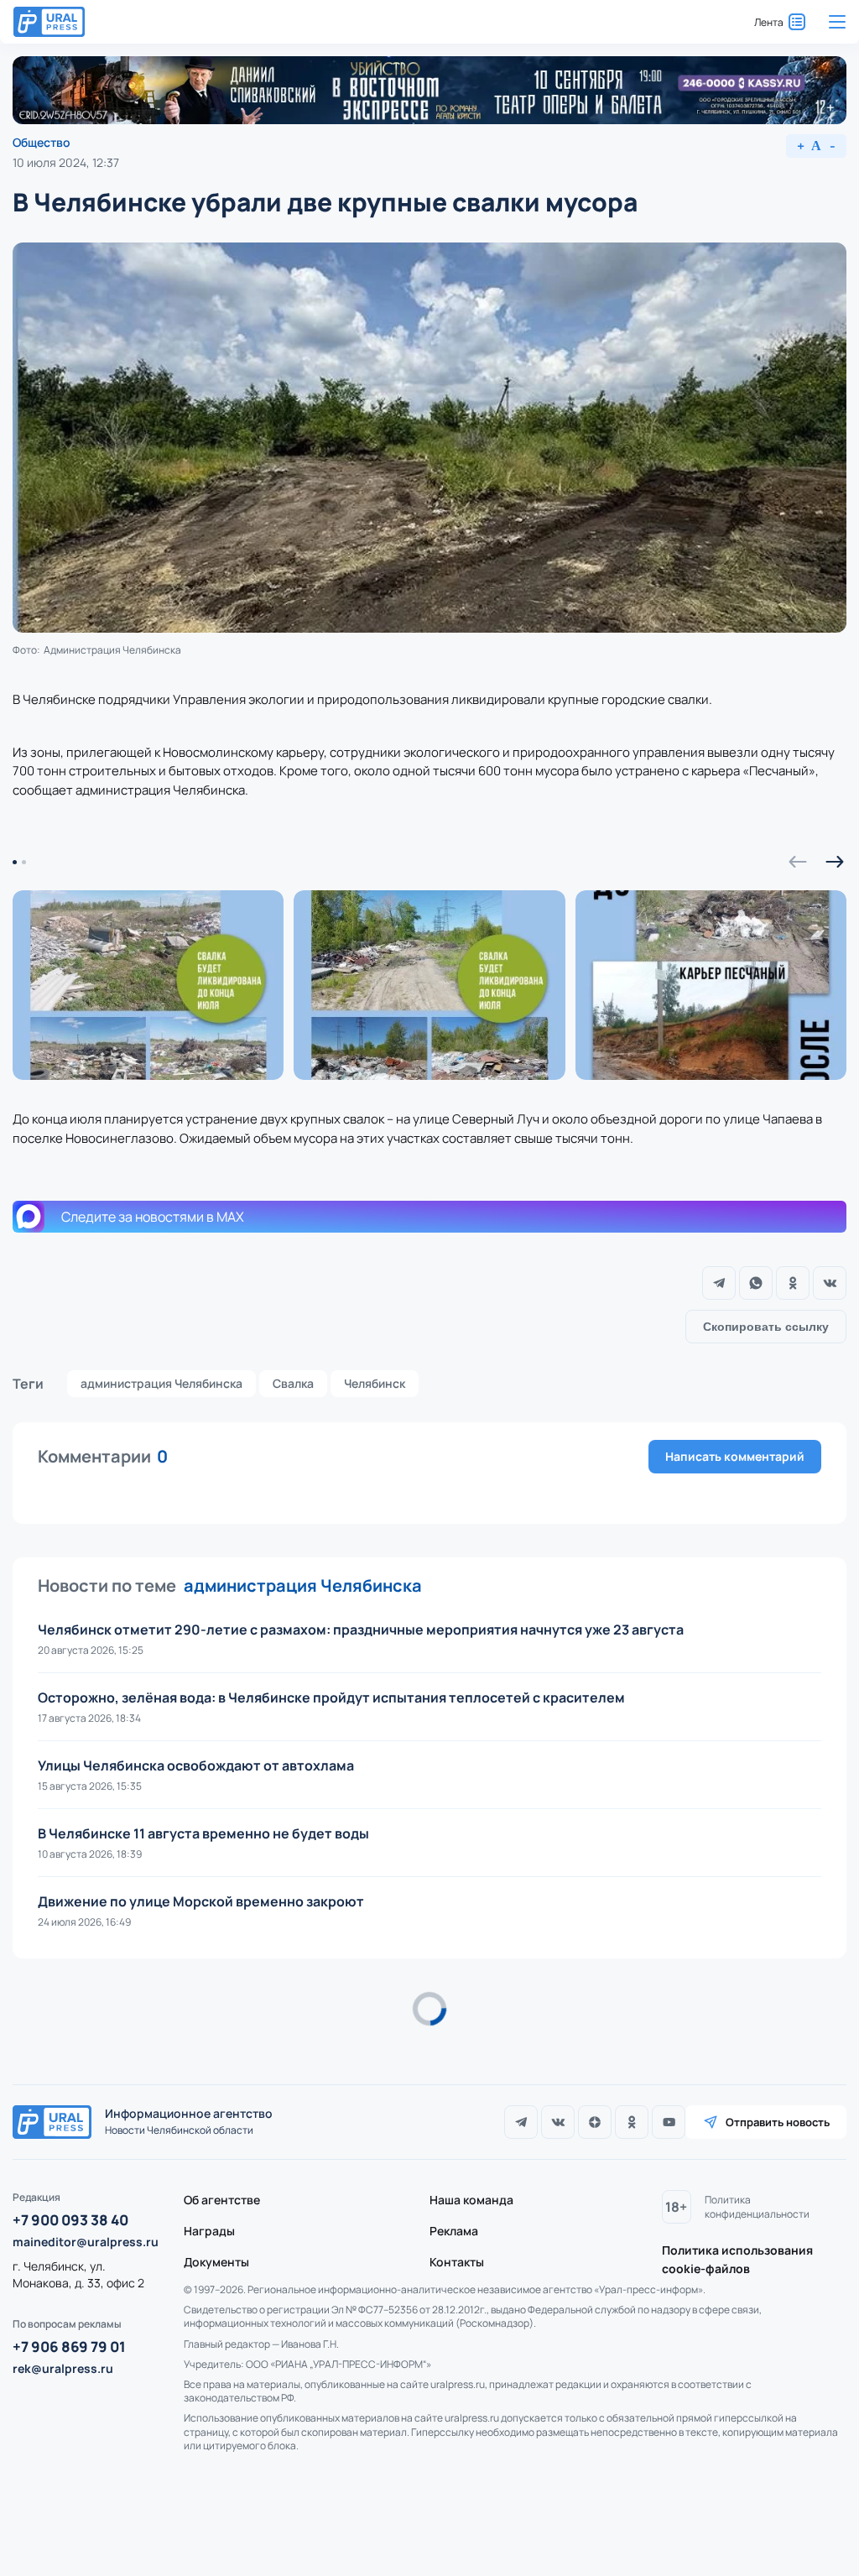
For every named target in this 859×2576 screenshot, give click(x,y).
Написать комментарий (735, 1456)
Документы (216, 2262)
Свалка (293, 1383)
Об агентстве (222, 2200)
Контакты (457, 2262)
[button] (798, 862)
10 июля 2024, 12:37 (66, 162)
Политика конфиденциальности (757, 2207)
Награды (209, 2231)
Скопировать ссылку (766, 1327)
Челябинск (375, 1383)
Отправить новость (778, 2122)
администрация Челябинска (161, 1383)
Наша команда (471, 2200)
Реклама (454, 2231)
